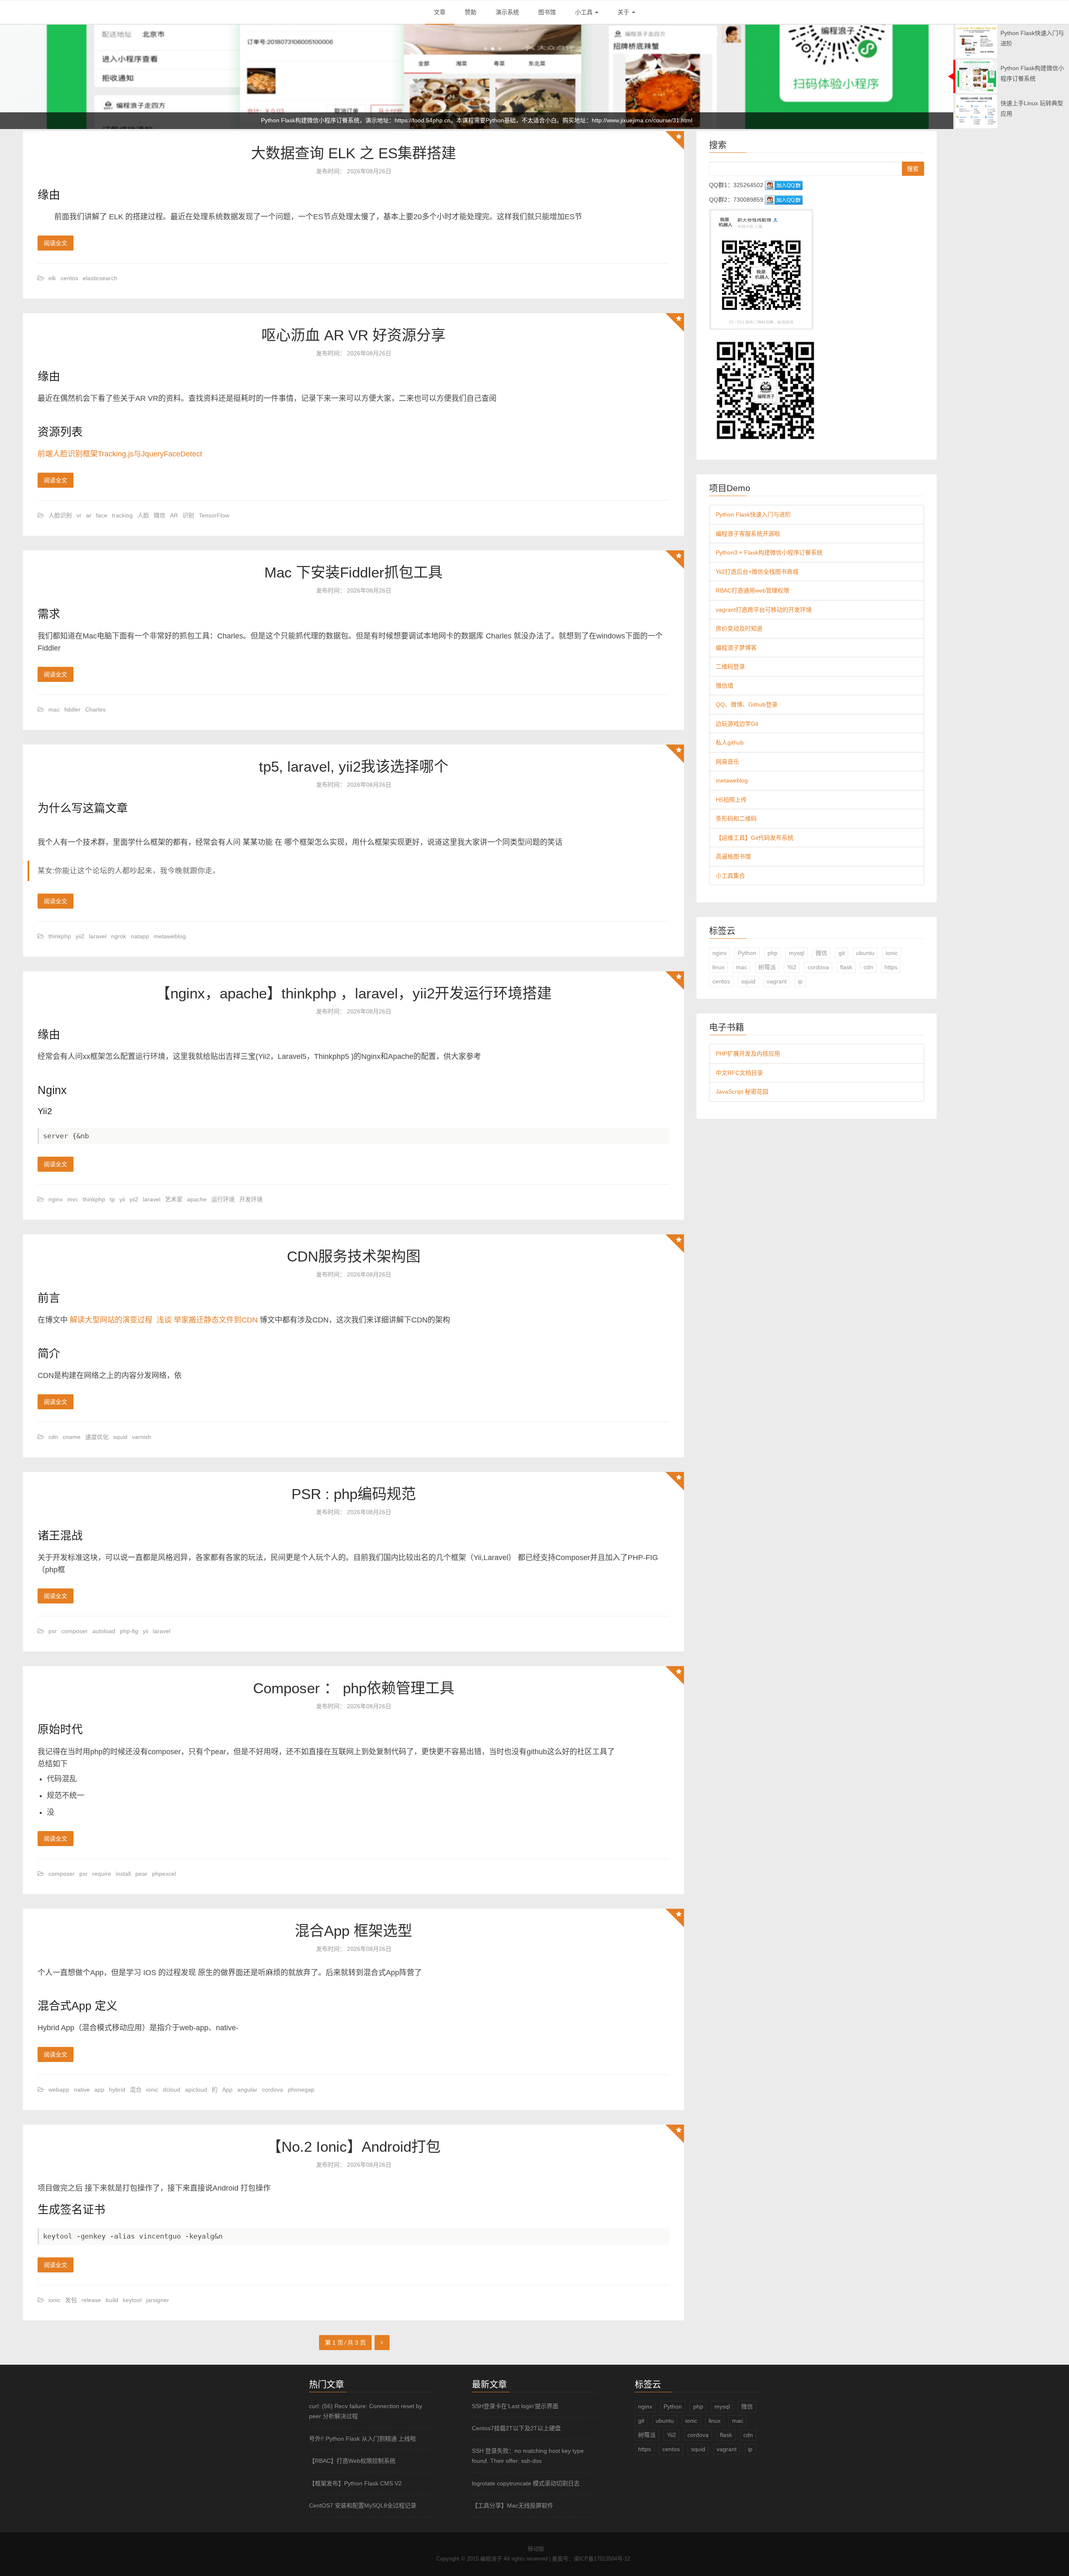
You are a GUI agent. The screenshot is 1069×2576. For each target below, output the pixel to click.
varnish (142, 1437)
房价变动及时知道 (739, 628)
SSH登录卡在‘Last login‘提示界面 (515, 2406)
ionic (152, 2090)
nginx (56, 1199)
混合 (136, 2090)
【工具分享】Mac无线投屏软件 (513, 2505)
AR (174, 515)
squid (120, 1437)
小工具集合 (730, 876)
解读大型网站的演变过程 (111, 1320)
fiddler (72, 709)
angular (247, 2090)
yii (122, 1199)
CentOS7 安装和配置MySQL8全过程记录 (363, 2505)
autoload (104, 1631)
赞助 (471, 12)
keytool (132, 2300)
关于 (624, 12)
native (82, 2090)
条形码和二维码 (736, 818)
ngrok (119, 936)
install (123, 1874)
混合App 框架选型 (353, 1931)
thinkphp (60, 936)
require (102, 1874)
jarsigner (158, 2300)
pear (141, 1874)
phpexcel (164, 1874)
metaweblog (170, 936)
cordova (272, 2090)
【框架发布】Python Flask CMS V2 (355, 2483)
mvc (73, 1199)
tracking (122, 515)
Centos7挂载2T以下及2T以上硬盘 (516, 2428)
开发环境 (251, 1199)
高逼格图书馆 (733, 856)
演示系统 (507, 12)
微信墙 (724, 686)
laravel (98, 936)
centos (69, 278)
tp (112, 1199)
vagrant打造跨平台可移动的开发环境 (764, 610)
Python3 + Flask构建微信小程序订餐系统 (769, 552)
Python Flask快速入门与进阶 (753, 514)
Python (747, 953)
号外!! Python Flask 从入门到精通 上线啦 (362, 2439)
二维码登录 (730, 666)
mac (54, 709)
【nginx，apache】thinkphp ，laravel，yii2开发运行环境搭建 (354, 993)
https (891, 967)
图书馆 (547, 12)
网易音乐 (727, 762)
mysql (797, 953)
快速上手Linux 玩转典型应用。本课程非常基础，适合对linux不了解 (477, 120)
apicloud (196, 2090)
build (112, 2300)
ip (800, 981)
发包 (71, 2300)
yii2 (80, 936)
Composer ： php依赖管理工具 (354, 1688)
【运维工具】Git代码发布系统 (755, 838)
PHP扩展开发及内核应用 (748, 1054)
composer (75, 1631)
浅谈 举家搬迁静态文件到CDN (207, 1320)
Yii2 (792, 967)
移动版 (536, 2549)
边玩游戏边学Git (737, 724)
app (99, 2090)
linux (718, 967)
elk (52, 278)
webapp (59, 2090)
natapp (140, 936)
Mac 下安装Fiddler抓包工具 (353, 572)
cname (72, 1437)
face (102, 515)
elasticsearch (100, 278)
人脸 (143, 515)
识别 (188, 515)
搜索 (913, 169)
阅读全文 (56, 243)
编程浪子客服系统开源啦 (748, 534)
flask (846, 967)
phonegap (301, 2090)
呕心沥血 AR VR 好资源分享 (353, 335)
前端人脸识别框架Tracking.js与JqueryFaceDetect (120, 454)
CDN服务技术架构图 (354, 1256)
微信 (160, 515)
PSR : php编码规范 (354, 1494)
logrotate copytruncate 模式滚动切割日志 (526, 2483)
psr (53, 1631)
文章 (440, 12)
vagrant (777, 981)
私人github (730, 742)
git (842, 953)
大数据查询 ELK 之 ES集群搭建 (353, 153)
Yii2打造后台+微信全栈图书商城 (757, 572)
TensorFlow (214, 515)
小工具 (585, 12)
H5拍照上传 (731, 800)
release (91, 2300)
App (227, 2090)
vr (79, 515)
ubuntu (865, 953)
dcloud (172, 2090)
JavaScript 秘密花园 (742, 1092)
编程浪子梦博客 (736, 648)
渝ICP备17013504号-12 (602, 2559)
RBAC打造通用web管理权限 (752, 590)
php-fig (129, 1631)
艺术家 (174, 1199)
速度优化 (97, 1437)
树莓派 (767, 967)
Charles (95, 709)
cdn (53, 1437)
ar (89, 515)
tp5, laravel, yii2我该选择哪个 (354, 766)
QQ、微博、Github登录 (747, 704)
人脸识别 (60, 515)
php (773, 953)
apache (197, 1199)
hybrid (117, 2090)
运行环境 (223, 1199)
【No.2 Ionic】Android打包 (354, 2147)
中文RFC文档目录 (739, 1073)
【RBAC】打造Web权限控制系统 (352, 2461)
